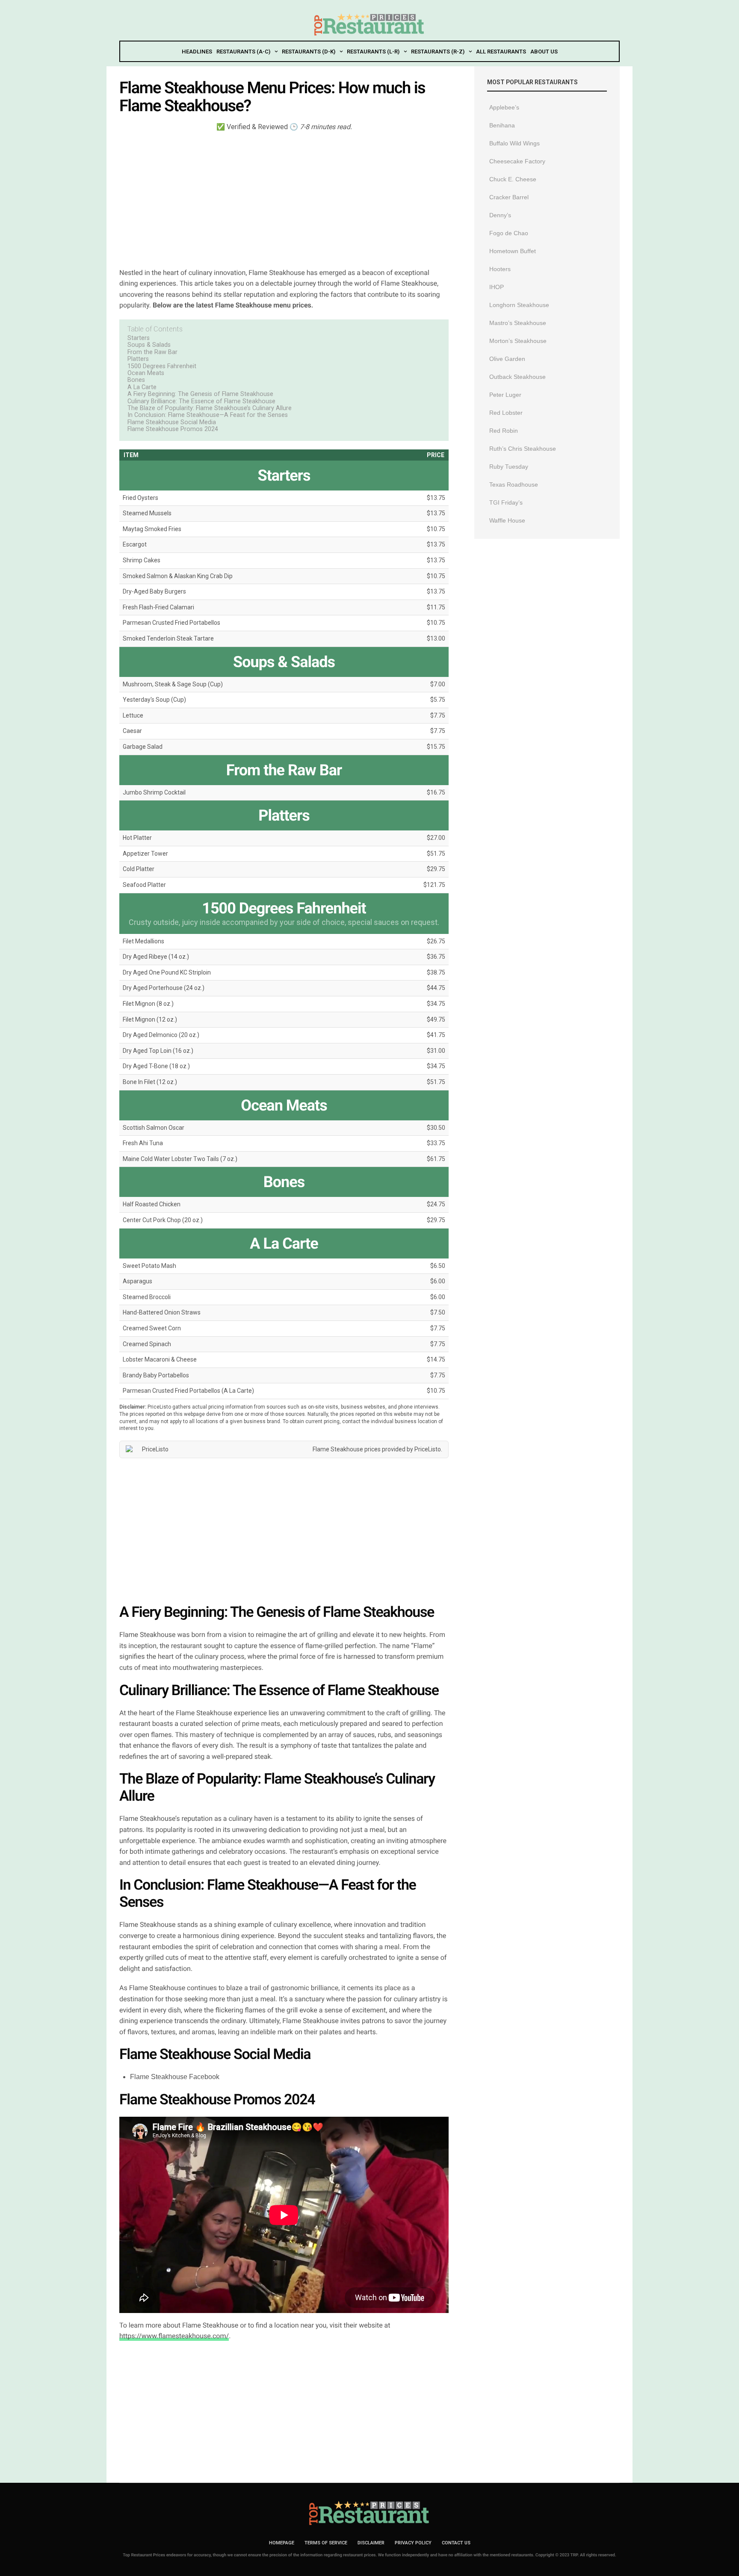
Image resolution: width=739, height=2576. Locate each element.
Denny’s (500, 215)
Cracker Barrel (509, 197)
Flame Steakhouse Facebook (175, 2077)
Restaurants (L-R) (373, 52)
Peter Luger (505, 395)
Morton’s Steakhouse (518, 341)
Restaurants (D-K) (309, 52)
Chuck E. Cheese (513, 179)
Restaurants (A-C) (243, 52)
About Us (544, 52)
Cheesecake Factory (517, 161)
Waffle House (507, 520)
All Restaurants (501, 52)
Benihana (502, 125)
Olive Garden (507, 359)
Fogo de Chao (509, 233)
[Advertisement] (284, 199)
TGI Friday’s (506, 502)
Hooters (500, 269)
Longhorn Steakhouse (519, 305)
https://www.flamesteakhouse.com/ (174, 2336)
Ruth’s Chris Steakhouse (523, 449)
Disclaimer (371, 2543)
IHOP (497, 287)
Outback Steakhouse (517, 377)
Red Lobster (506, 413)
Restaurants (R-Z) (438, 52)
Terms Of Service (326, 2543)
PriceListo (428, 1449)
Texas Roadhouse (514, 484)
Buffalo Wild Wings (514, 143)
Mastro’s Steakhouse (518, 323)
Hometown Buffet (513, 251)
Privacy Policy (413, 2543)
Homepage (282, 2543)
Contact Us (456, 2543)
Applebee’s (504, 107)
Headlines (197, 52)
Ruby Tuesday (509, 467)
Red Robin (504, 431)
